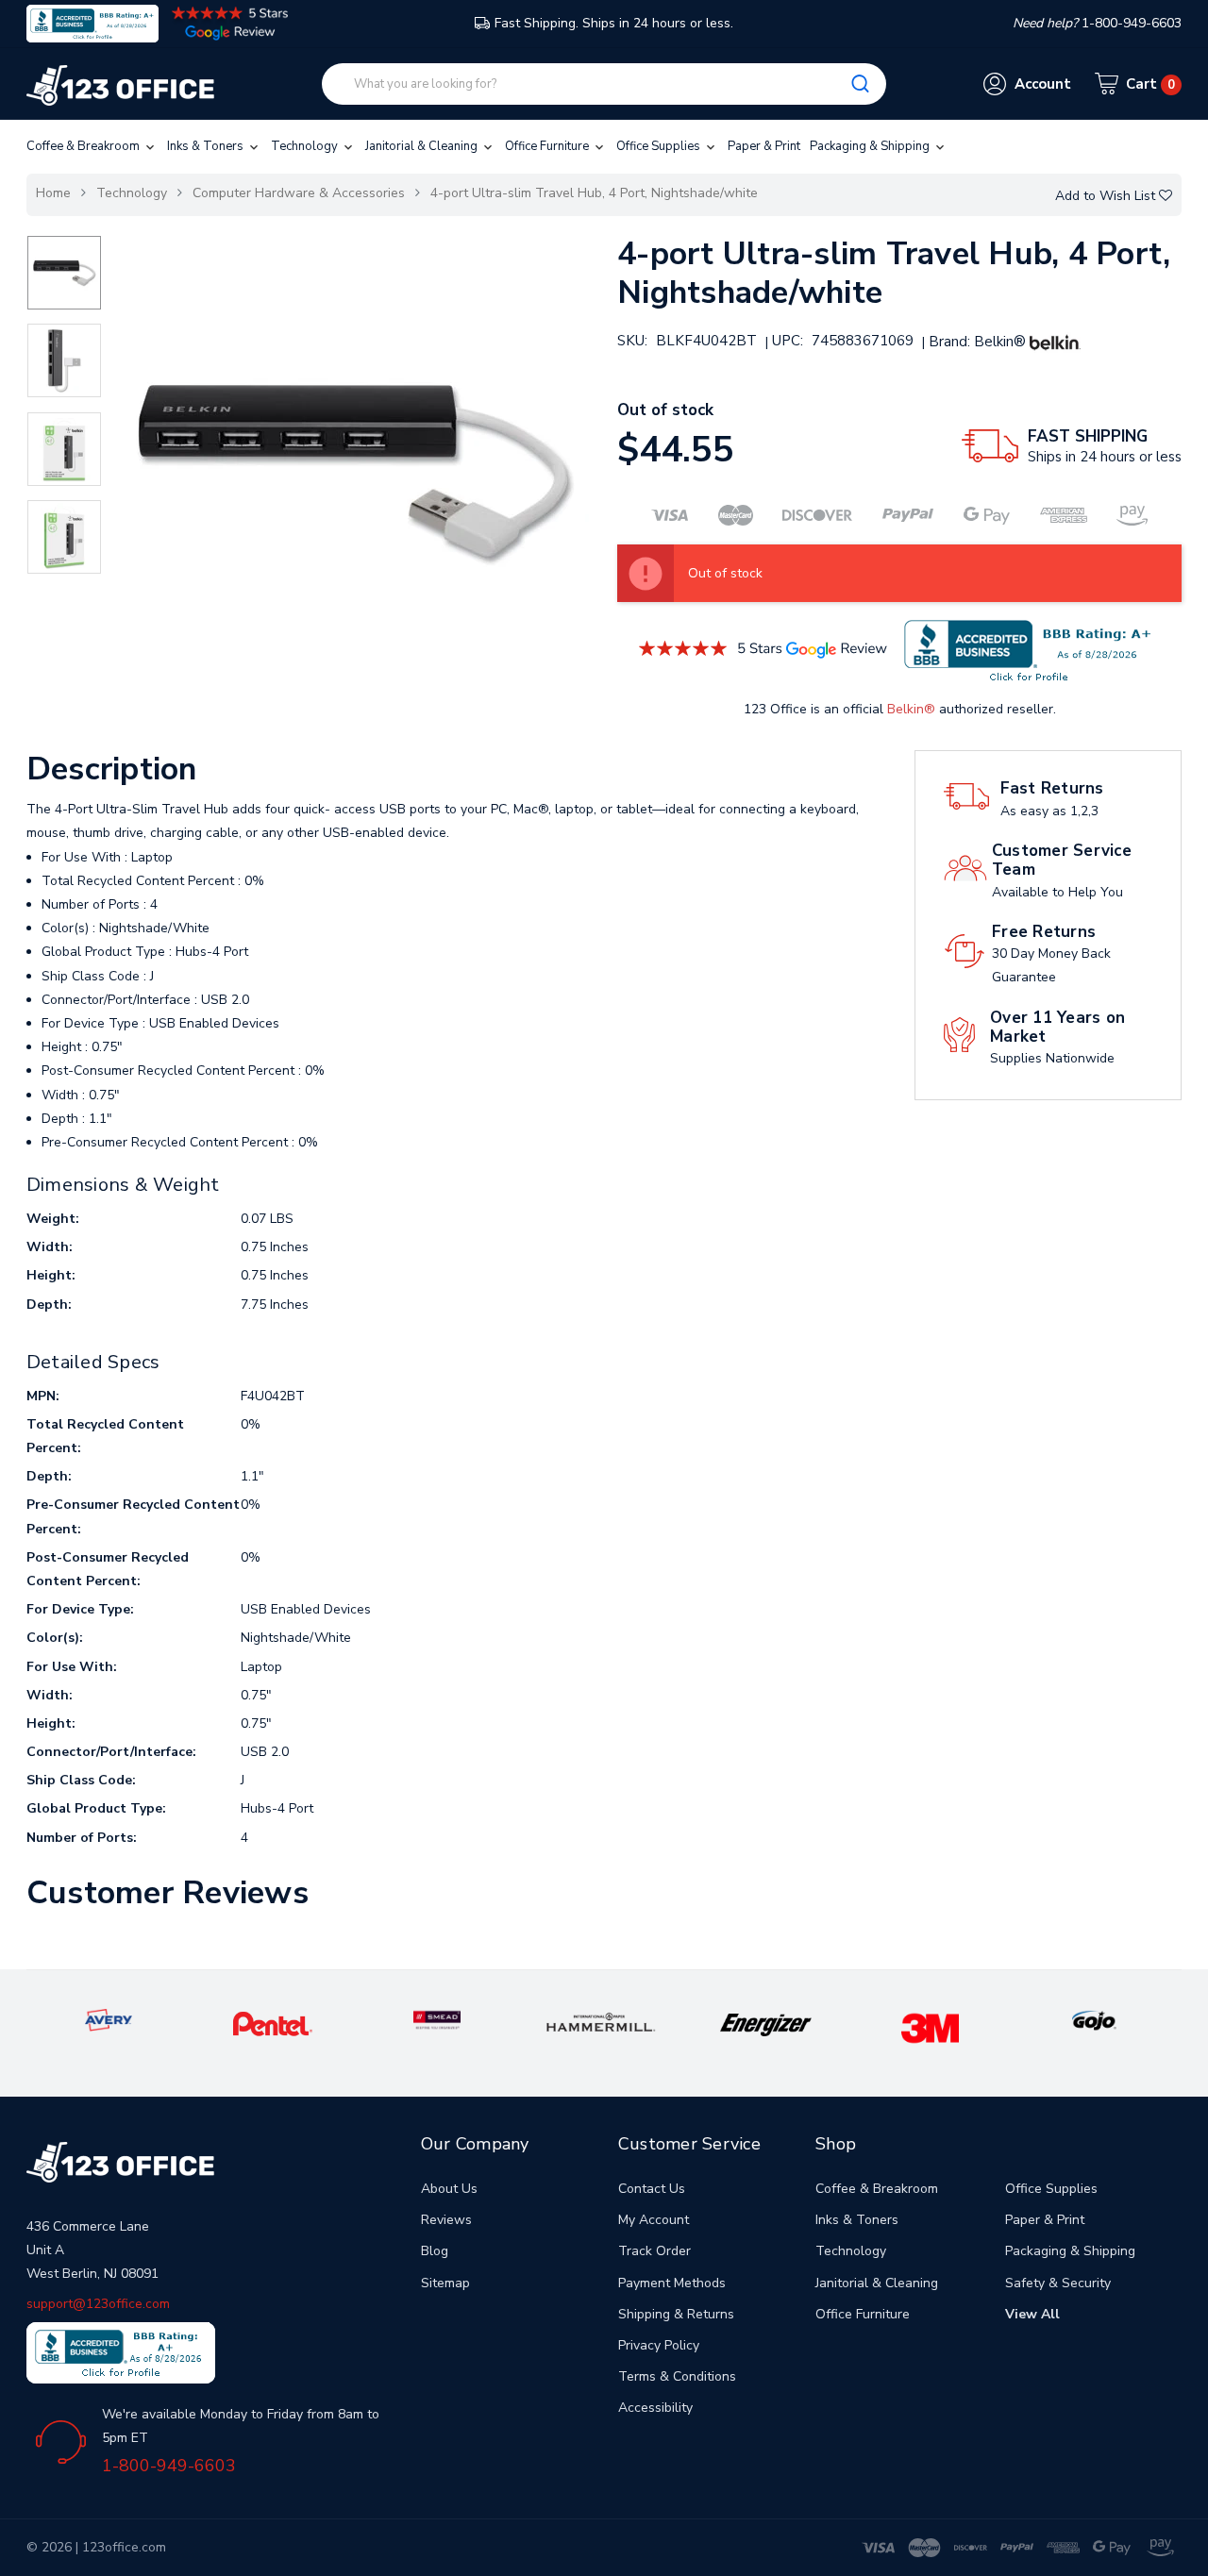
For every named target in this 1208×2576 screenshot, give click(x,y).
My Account (654, 2220)
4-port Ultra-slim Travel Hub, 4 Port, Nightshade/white (594, 193)
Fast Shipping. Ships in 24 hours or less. (614, 23)
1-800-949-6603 (169, 2466)
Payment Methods (672, 2283)
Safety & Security (1058, 2283)
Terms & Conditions (677, 2376)
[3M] (930, 2027)
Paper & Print (764, 146)
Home (53, 193)
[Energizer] (766, 2024)
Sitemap (445, 2283)
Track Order (654, 2251)
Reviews (446, 2220)
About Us (449, 2189)
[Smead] (437, 2020)
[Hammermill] (602, 2022)
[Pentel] (273, 2023)
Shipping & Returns (676, 2314)
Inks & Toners (207, 146)
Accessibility (655, 2408)
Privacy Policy (659, 2345)
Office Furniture (548, 146)
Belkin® (911, 709)
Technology (306, 146)
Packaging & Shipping (871, 146)
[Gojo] (1094, 2020)
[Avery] (109, 2020)
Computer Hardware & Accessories (299, 193)
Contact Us (652, 2189)
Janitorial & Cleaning (423, 146)
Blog (435, 2251)
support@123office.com (98, 2304)
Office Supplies (660, 146)
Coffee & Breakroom (84, 146)
